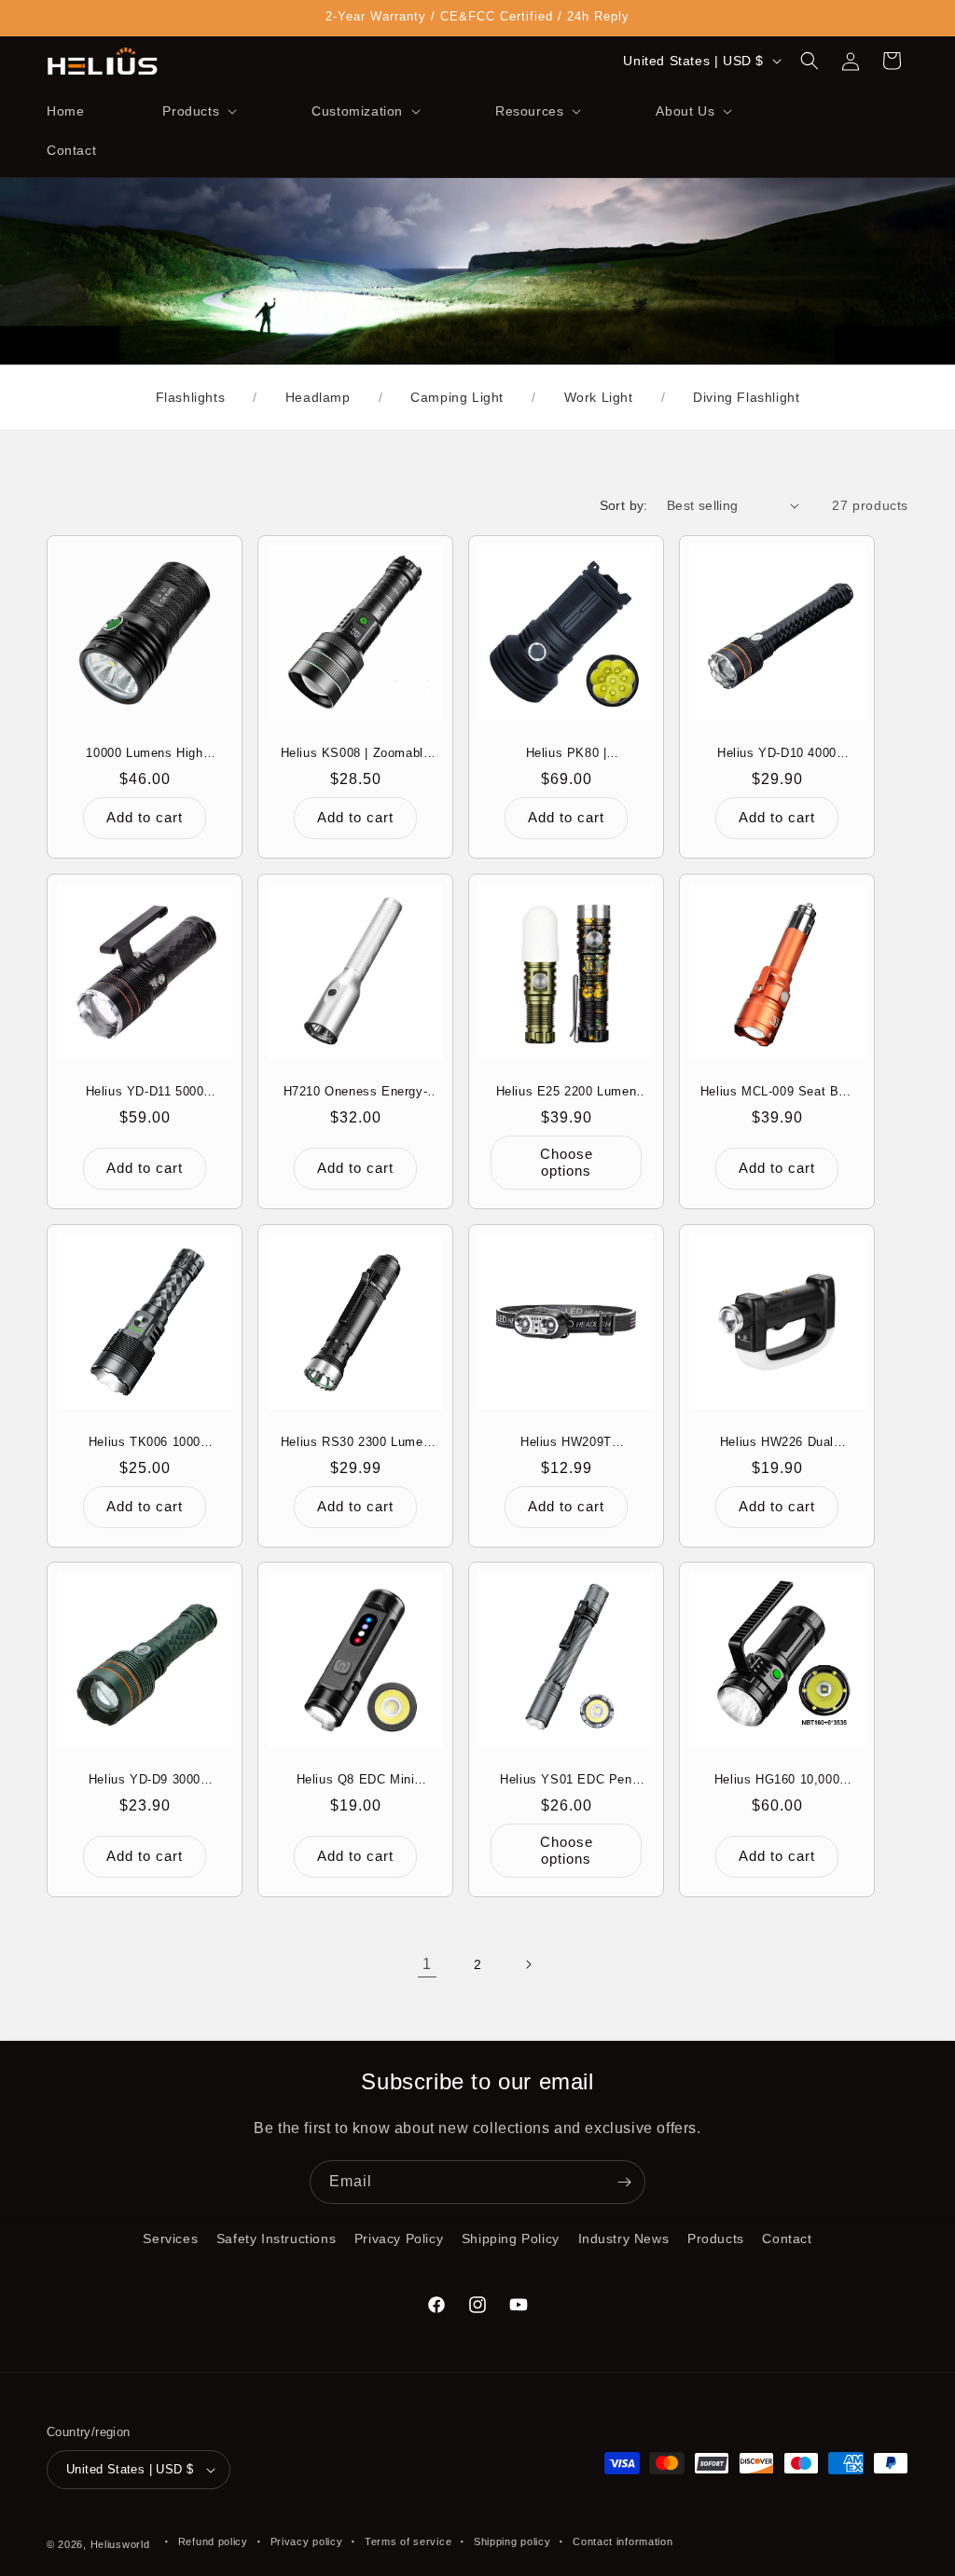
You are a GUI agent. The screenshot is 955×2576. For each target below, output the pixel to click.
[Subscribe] (624, 2182)
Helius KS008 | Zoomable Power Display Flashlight (356, 754)
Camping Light (457, 397)
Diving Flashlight (746, 397)
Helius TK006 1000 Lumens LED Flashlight (145, 1443)
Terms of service (408, 2542)
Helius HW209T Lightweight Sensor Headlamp (567, 1443)
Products (716, 2239)
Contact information (623, 2542)
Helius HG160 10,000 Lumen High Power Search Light (777, 1780)
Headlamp (318, 397)
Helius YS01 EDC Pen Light (566, 1780)
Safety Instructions (276, 2239)
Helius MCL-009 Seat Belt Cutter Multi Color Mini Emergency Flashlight (777, 1092)
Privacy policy (307, 2542)
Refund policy (213, 2542)
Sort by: (624, 505)
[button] (198, 111)
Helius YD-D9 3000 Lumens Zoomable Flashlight (145, 1780)
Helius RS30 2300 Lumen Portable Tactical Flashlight (355, 1443)
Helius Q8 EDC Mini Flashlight (356, 1780)
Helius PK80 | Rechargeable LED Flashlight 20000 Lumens (567, 754)
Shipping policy (512, 2542)
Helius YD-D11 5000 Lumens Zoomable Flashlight (145, 1092)
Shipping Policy (511, 2239)
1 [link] (427, 1964)
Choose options (567, 1162)
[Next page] (528, 1964)
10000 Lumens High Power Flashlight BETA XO (145, 754)
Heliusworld (120, 2544)
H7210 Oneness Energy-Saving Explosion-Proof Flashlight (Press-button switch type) (356, 1092)
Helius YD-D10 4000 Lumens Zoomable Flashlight (777, 754)
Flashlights (191, 397)
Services (170, 2239)
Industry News (624, 2239)
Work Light (599, 397)
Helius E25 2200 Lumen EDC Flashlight (567, 1092)
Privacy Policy (399, 2239)
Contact (787, 2239)
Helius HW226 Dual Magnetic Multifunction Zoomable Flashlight (777, 1443)
